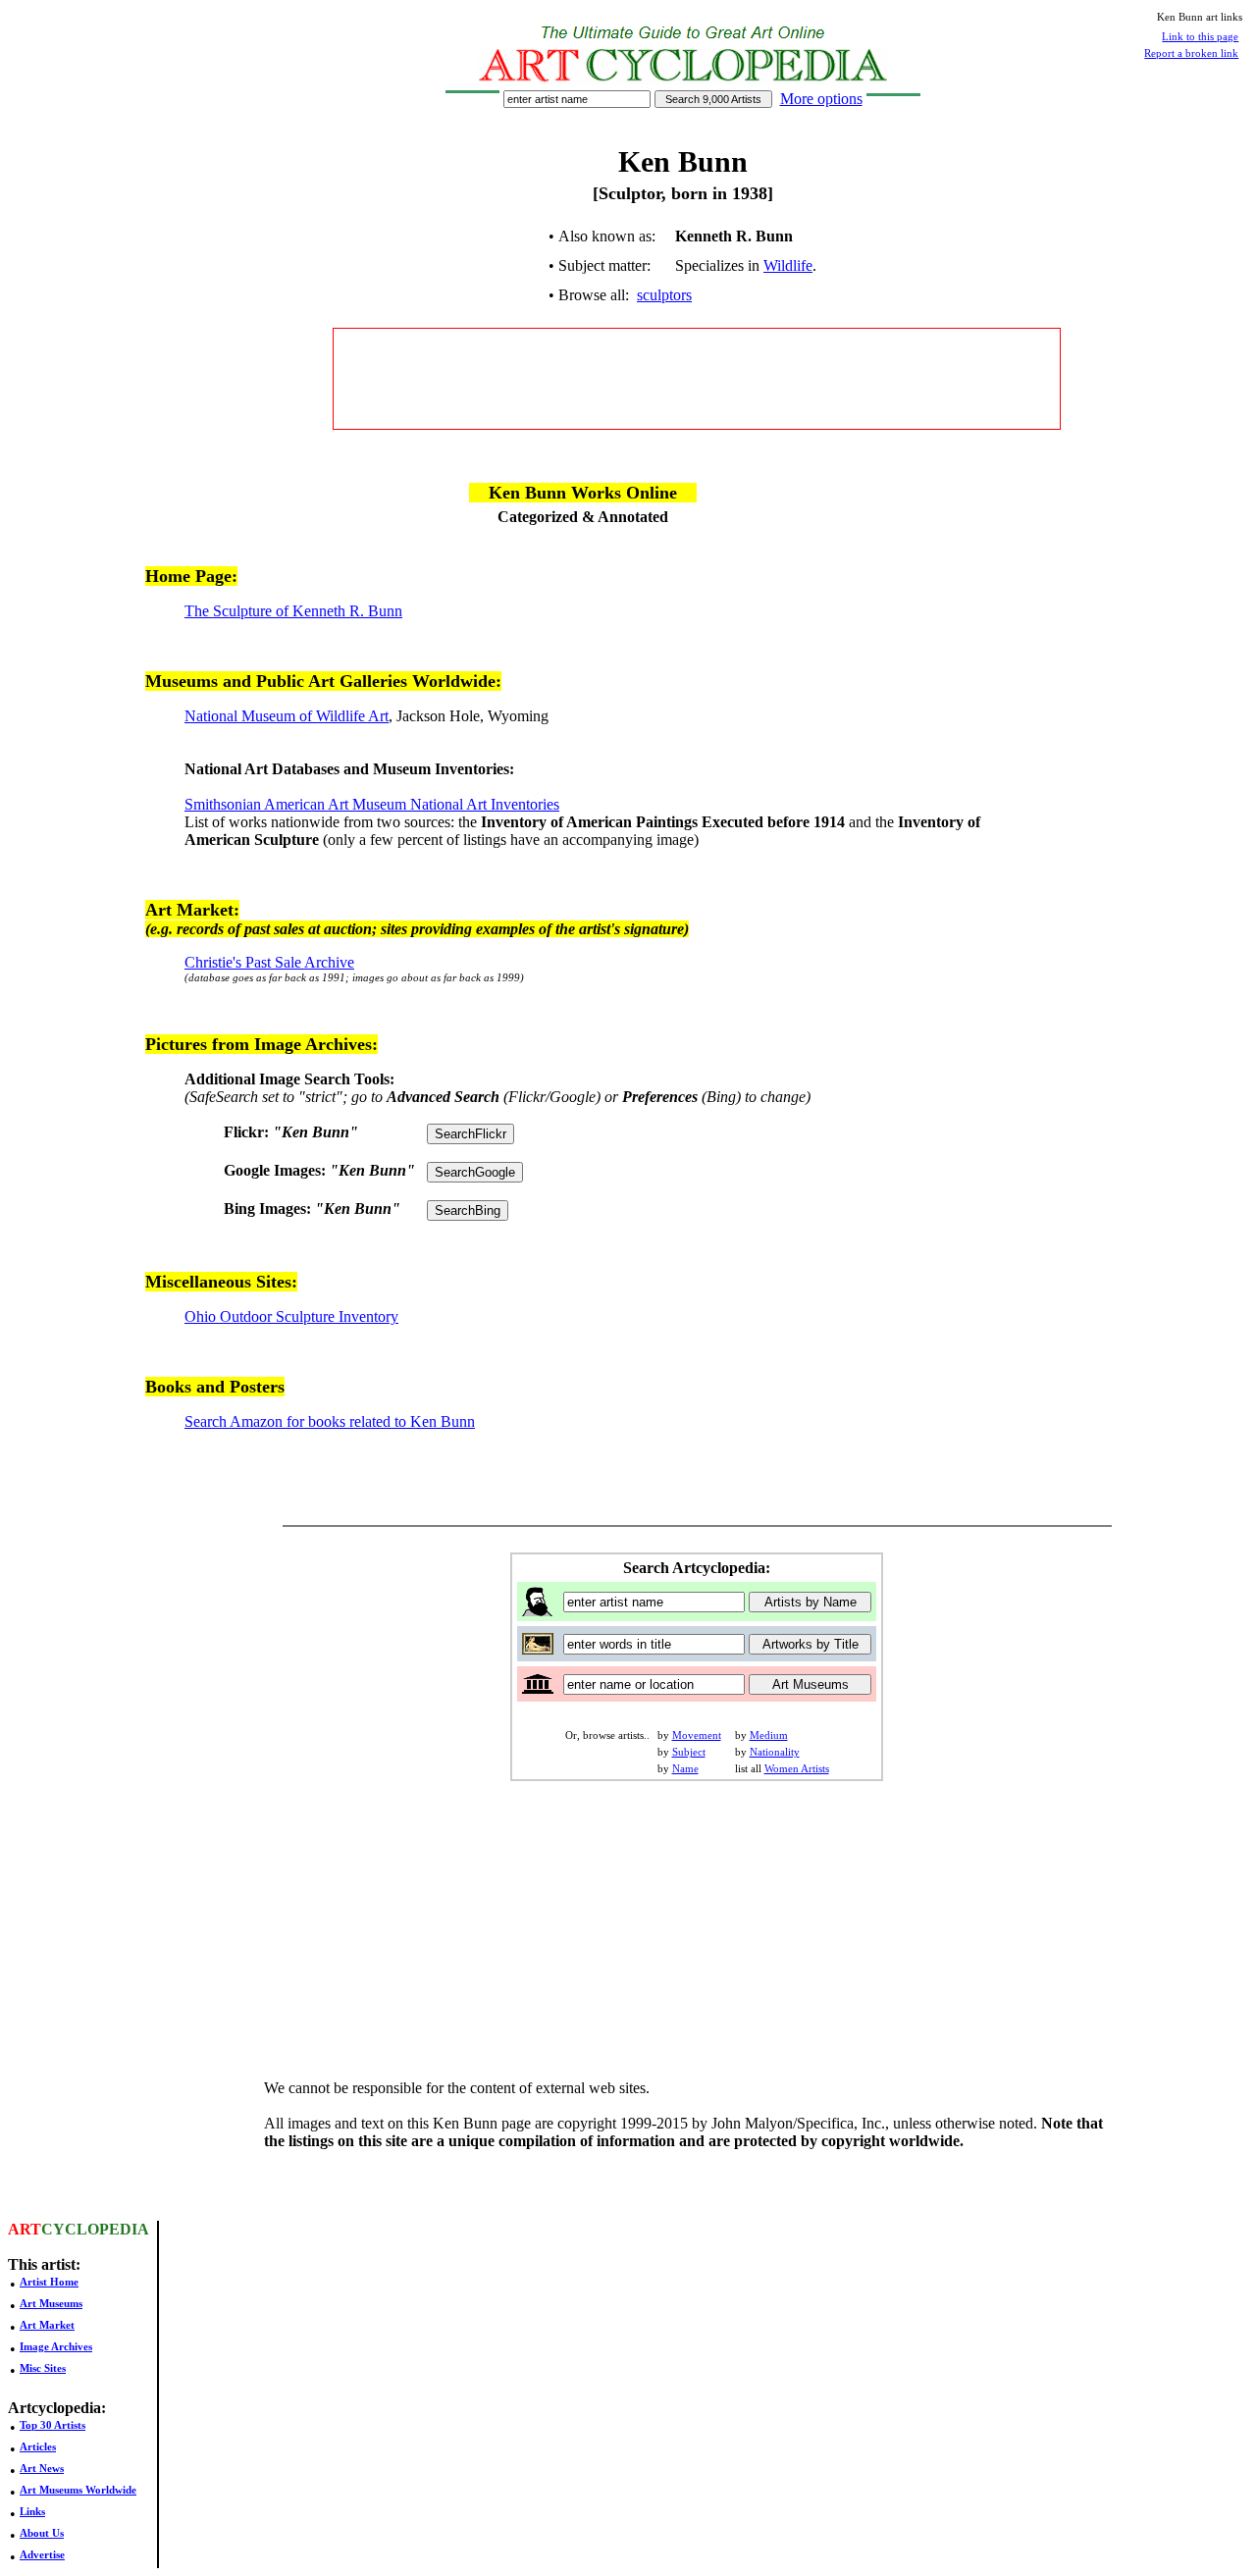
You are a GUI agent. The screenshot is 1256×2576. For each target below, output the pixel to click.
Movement (697, 1735)
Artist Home (49, 2282)
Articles (38, 2446)
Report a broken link (1191, 53)
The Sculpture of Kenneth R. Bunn (293, 611)
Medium (769, 1735)
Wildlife (788, 265)
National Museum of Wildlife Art (287, 716)
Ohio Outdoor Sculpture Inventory (291, 1316)
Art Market (47, 2325)
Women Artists (797, 1768)
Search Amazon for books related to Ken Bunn (330, 1421)
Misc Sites (43, 2368)
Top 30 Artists (52, 2425)
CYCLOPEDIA (95, 2229)
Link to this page (1200, 36)
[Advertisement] (697, 379)
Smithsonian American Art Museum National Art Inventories (372, 804)
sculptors (664, 295)
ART (25, 2229)
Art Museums (51, 2303)
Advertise (42, 2554)
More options (821, 99)
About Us (42, 2533)
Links (32, 2511)
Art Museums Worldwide (78, 2490)
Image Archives (56, 2346)
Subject (689, 1752)
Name (685, 1768)
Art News (42, 2468)
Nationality (775, 1752)
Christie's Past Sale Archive (269, 962)
